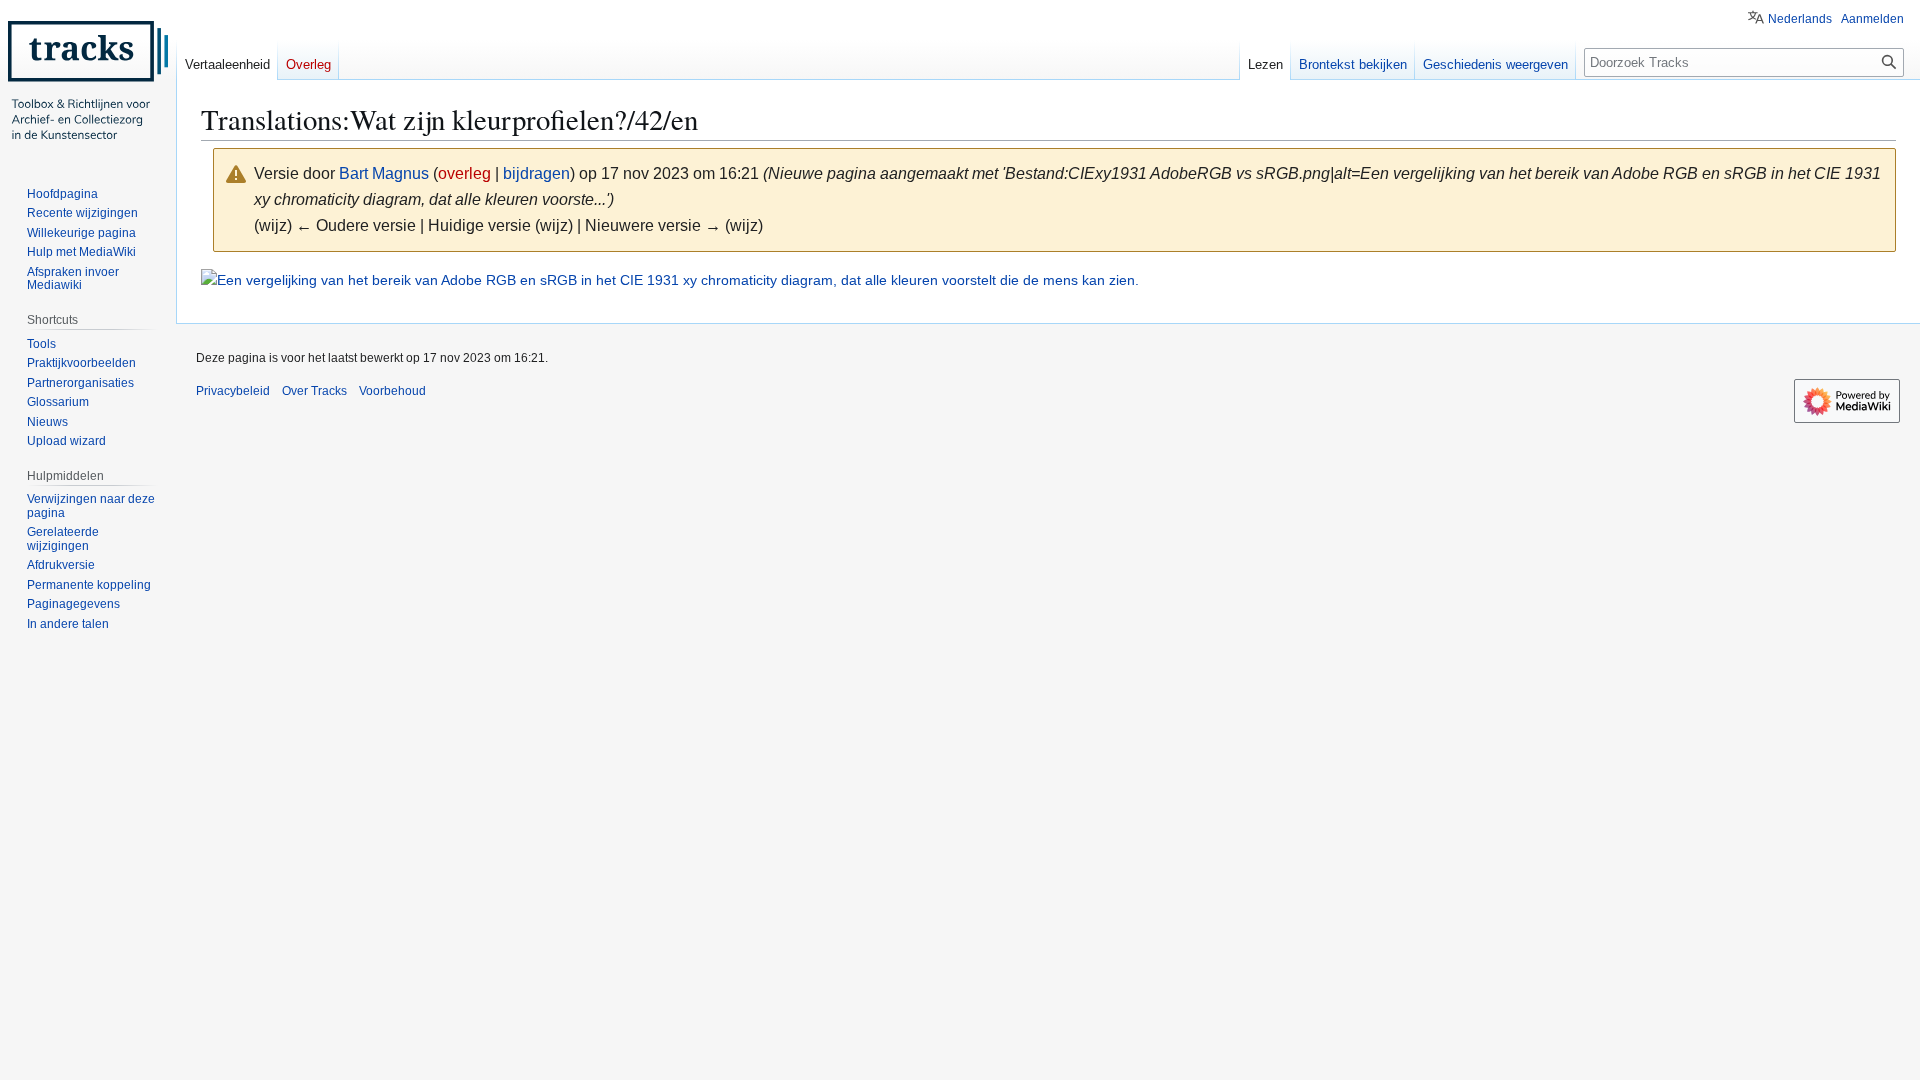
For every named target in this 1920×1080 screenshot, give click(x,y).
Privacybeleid (233, 391)
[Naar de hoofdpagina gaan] (88, 80)
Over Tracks (314, 391)
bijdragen (536, 173)
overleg (464, 173)
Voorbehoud (392, 391)
